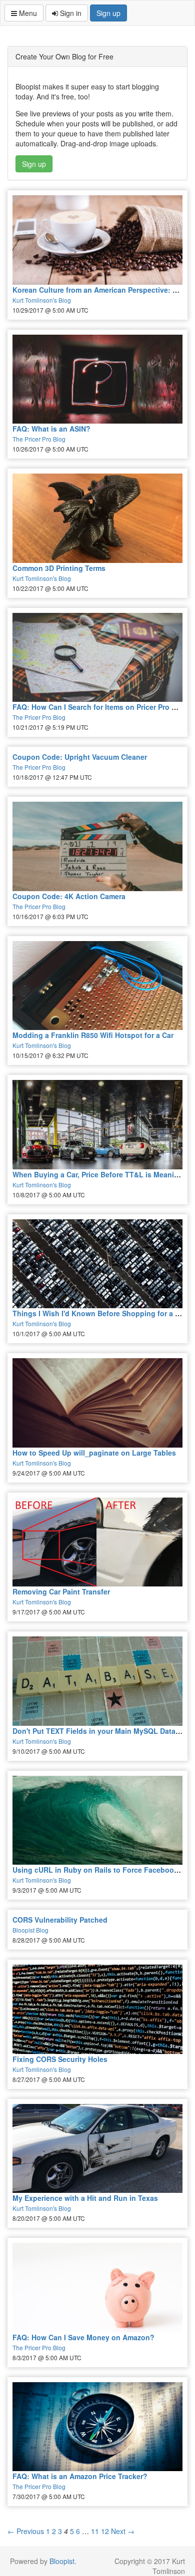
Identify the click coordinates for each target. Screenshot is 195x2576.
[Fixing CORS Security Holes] (97, 2009)
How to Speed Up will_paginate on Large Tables (94, 1453)
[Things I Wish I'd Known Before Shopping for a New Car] (97, 1264)
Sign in (70, 13)
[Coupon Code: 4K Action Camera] (97, 846)
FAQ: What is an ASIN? (51, 429)
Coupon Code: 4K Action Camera (69, 896)
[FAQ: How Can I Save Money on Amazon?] (97, 2288)
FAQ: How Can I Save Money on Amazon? (83, 2337)
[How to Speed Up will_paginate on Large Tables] (97, 1403)
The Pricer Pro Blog (39, 439)
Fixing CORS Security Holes (60, 2059)
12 (105, 2531)
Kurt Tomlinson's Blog (42, 300)
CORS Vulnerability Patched (60, 1920)
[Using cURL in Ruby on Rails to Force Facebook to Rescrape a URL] (97, 1820)
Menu (27, 13)
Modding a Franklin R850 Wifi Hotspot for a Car (93, 1035)
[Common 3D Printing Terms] (97, 518)
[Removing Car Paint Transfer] (97, 1542)
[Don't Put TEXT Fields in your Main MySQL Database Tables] (97, 1681)
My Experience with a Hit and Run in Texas (85, 2198)
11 (95, 2531)
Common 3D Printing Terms (59, 568)
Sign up (108, 13)
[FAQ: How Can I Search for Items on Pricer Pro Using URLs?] (97, 658)
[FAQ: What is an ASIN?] (97, 379)
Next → (123, 2531)
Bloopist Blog (30, 1930)
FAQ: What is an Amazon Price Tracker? (80, 2476)
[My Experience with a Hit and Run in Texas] (97, 2149)
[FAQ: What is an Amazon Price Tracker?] (97, 2427)
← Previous (26, 2531)
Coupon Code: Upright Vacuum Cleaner (80, 757)
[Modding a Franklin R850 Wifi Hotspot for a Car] (97, 986)
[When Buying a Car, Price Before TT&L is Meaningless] (97, 1125)
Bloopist (62, 2561)
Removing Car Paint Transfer (61, 1591)
